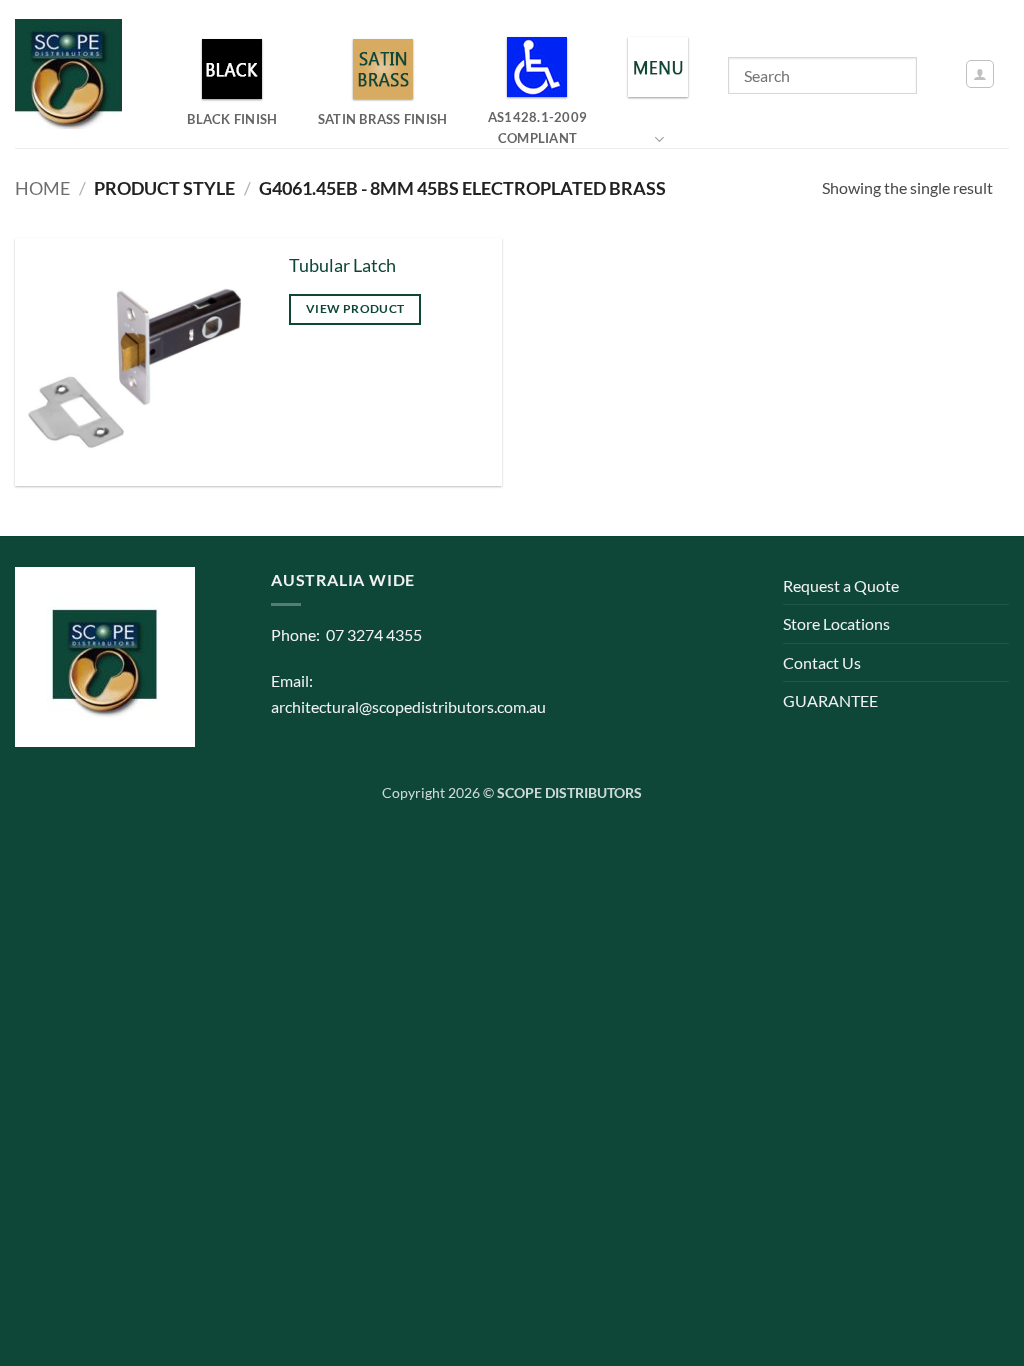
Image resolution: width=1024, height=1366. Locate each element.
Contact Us (822, 662)
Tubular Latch (342, 265)
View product (355, 308)
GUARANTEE (830, 700)
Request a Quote (841, 585)
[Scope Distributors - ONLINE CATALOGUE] (73, 74)
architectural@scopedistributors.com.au (408, 706)
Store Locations (836, 623)
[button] (980, 74)
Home (42, 188)
